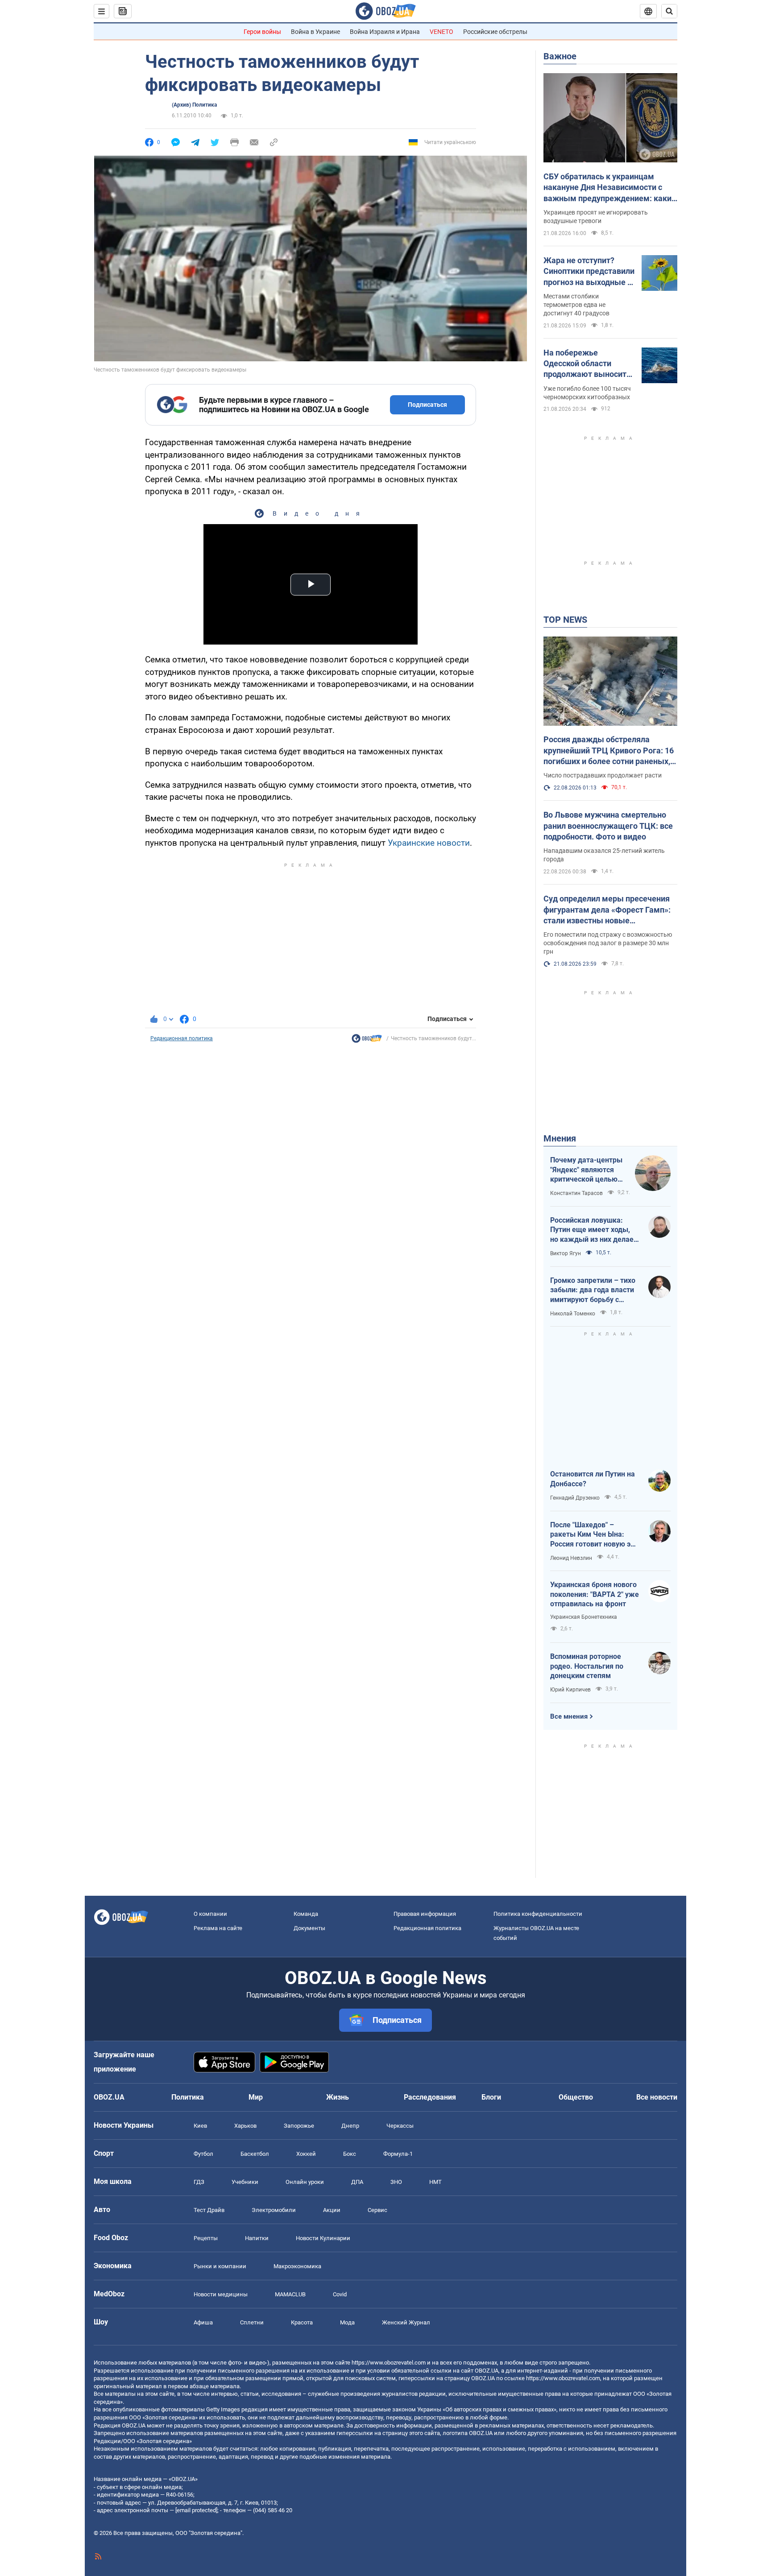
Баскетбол (255, 2154)
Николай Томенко (573, 1314)
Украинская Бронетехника (584, 1617)
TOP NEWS (565, 620)
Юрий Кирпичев (570, 1690)
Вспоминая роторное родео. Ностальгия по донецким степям (587, 1666)
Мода (347, 2322)
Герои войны (262, 32)
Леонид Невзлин (571, 1558)
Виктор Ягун (566, 1253)
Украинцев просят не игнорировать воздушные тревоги (596, 217)
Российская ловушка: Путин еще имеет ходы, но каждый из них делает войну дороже (594, 1230)
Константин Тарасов (576, 1193)
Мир (256, 2097)
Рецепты (206, 2238)
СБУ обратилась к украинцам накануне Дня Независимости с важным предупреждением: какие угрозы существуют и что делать (610, 188)
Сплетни (252, 2322)
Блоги (491, 2097)
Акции (332, 2210)
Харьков (245, 2126)
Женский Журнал (406, 2322)
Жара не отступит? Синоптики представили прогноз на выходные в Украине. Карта (589, 272)
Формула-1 (398, 2154)
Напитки (257, 2238)
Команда (306, 1914)
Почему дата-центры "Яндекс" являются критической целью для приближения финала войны (586, 1170)
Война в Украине (315, 32)
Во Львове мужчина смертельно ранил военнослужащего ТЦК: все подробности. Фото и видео (608, 826)
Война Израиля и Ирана (385, 32)
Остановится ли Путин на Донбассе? (593, 1479)
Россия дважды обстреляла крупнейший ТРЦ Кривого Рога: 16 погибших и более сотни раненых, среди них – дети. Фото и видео (609, 751)
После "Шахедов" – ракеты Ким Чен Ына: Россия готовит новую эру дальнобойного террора (594, 1535)
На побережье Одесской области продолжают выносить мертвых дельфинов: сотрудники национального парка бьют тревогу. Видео (587, 364)
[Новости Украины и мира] (367, 1041)
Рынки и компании (220, 2266)
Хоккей (306, 2154)
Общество (576, 2097)
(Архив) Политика (194, 105)
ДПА (357, 2182)
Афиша (203, 2322)
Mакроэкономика (297, 2266)
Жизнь (338, 2097)
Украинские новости (429, 843)
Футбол (203, 2154)
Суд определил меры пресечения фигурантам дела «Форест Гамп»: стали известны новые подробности (607, 910)
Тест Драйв (209, 2210)
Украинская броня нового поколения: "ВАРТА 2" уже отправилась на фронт (595, 1594)
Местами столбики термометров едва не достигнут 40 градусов (576, 305)
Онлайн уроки (305, 2182)
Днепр (350, 2126)
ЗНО (396, 2182)
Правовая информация (425, 1914)
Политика (188, 2097)
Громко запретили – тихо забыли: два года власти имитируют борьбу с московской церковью (593, 1290)
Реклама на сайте (218, 1928)
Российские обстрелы (495, 32)
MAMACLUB (290, 2294)
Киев (200, 2126)
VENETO (441, 32)
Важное (560, 56)
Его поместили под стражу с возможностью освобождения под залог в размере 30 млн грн (608, 943)
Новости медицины (221, 2294)
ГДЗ (199, 2182)
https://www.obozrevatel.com (389, 2363)
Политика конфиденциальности (538, 1914)
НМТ (435, 2182)
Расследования (430, 2097)
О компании (210, 1914)
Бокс (350, 2154)
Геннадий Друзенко (575, 1498)
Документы (309, 1928)
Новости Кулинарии (323, 2238)
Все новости (657, 2097)
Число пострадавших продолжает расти (603, 775)
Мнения (560, 1138)
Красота (302, 2322)
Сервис (377, 2210)
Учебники (245, 2182)
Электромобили (274, 2210)
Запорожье (299, 2126)
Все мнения (569, 1716)
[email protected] (196, 2510)
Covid (340, 2294)
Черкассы (400, 2126)
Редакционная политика (182, 1038)
